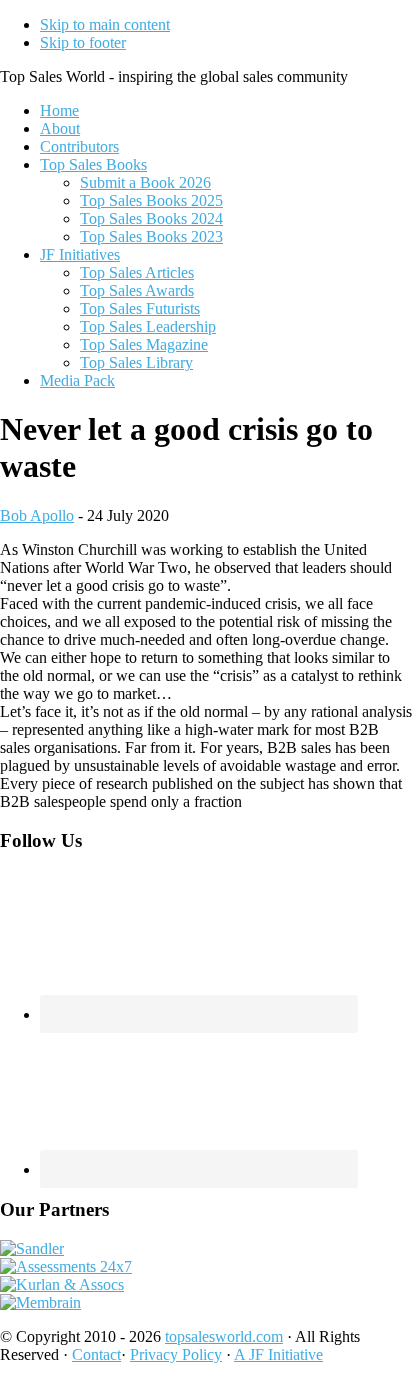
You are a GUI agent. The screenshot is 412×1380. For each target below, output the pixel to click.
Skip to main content (105, 24)
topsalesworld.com (224, 1336)
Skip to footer (83, 42)
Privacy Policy (176, 1354)
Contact (96, 1354)
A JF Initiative (278, 1354)
